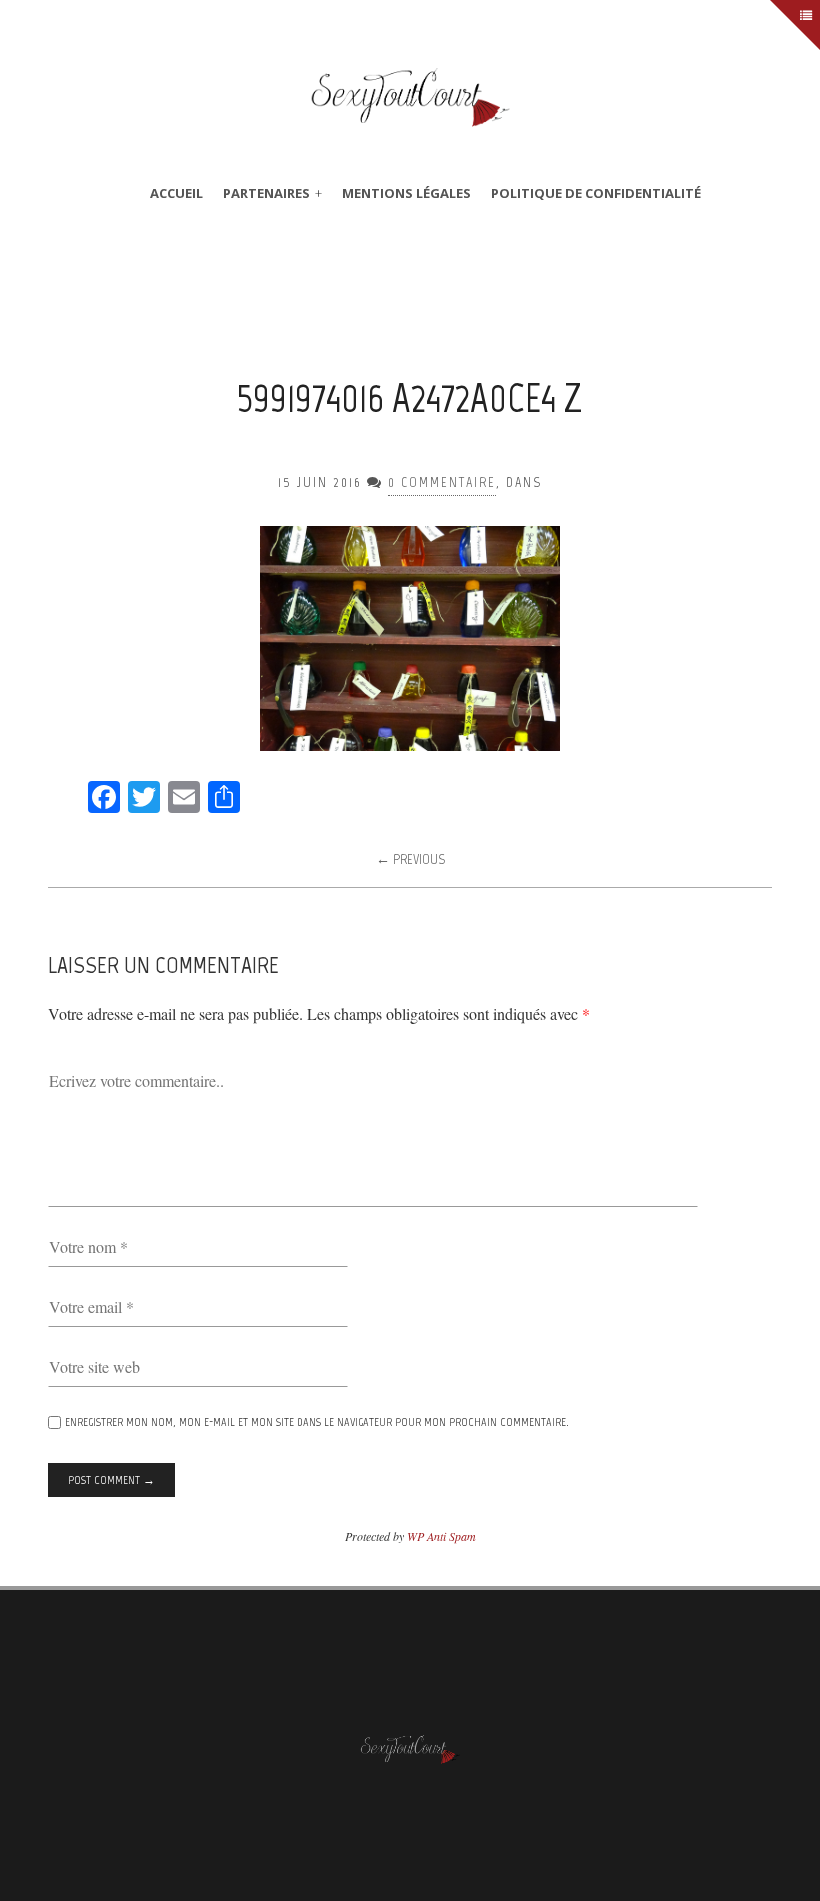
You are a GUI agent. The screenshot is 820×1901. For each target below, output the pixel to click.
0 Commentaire (442, 482)
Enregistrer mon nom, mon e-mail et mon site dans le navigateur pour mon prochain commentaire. (317, 1422)
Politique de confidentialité (596, 193)
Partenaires (266, 193)
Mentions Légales (406, 193)
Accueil (176, 193)
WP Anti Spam (441, 1536)
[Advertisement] (412, 304)
